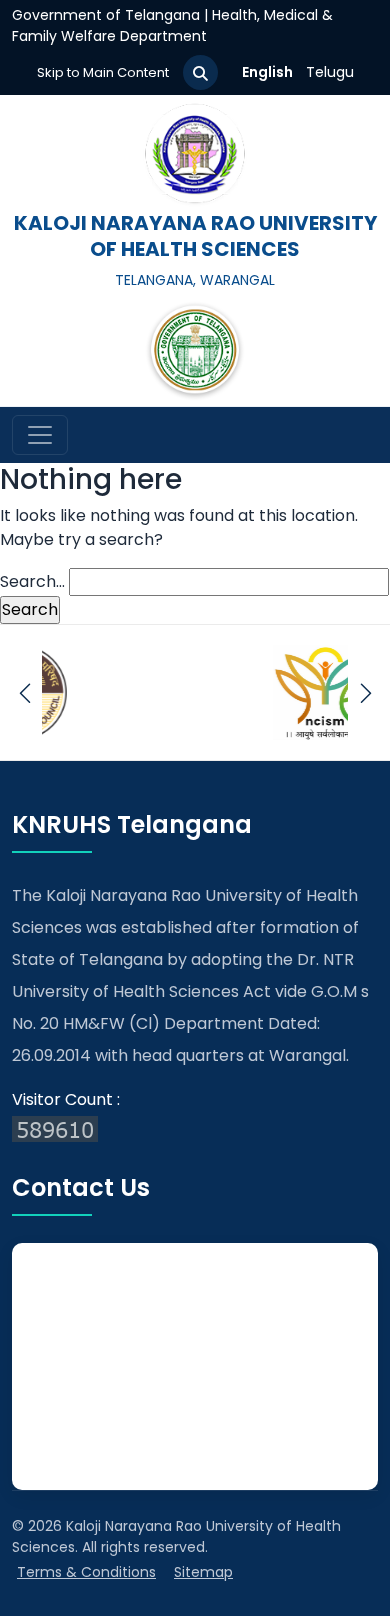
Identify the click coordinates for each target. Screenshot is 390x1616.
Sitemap (203, 1572)
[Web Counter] (195, 1128)
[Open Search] (200, 72)
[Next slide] (365, 692)
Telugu (330, 72)
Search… (32, 581)
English (267, 72)
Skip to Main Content (103, 72)
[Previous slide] (24, 692)
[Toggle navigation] (40, 435)
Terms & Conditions (86, 1572)
